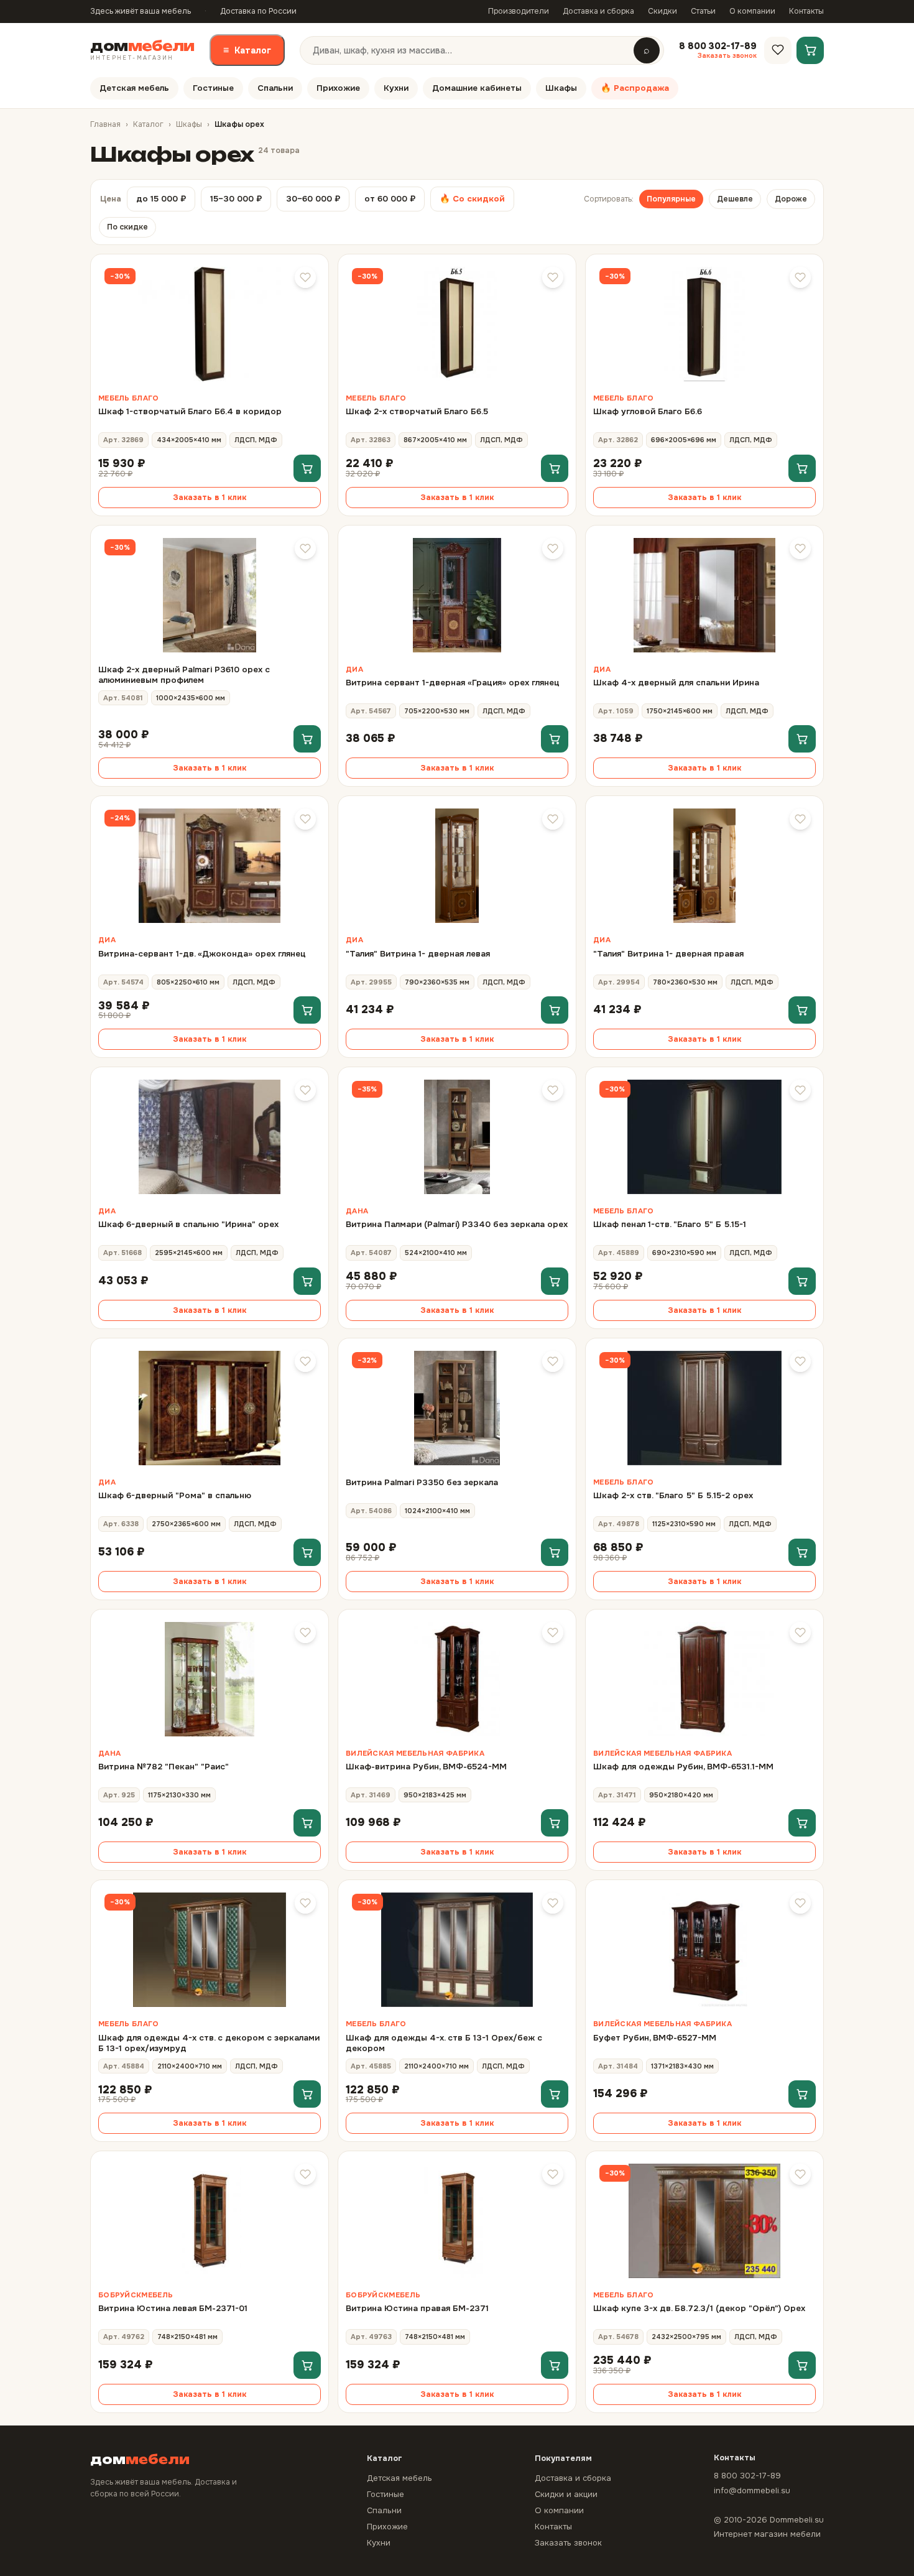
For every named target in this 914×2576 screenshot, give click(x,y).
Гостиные (213, 88)
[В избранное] (305, 277)
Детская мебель (134, 88)
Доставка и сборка (598, 11)
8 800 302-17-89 (747, 2476)
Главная (105, 124)
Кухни (396, 88)
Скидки (662, 11)
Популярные (671, 199)
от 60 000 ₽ (390, 199)
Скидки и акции (566, 2494)
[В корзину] (307, 468)
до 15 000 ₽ (161, 199)
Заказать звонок (568, 2543)
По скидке (127, 227)
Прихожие (338, 88)
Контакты (806, 11)
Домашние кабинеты (477, 88)
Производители (519, 11)
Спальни (275, 88)
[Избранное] (778, 50)
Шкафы (561, 88)
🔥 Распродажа (635, 88)
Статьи (703, 11)
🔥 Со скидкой (472, 199)
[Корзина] (810, 50)
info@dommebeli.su (752, 2490)
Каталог (247, 50)
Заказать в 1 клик (210, 498)
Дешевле (735, 199)
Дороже (791, 199)
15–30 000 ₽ (236, 199)
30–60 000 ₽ (313, 199)
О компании (752, 11)
